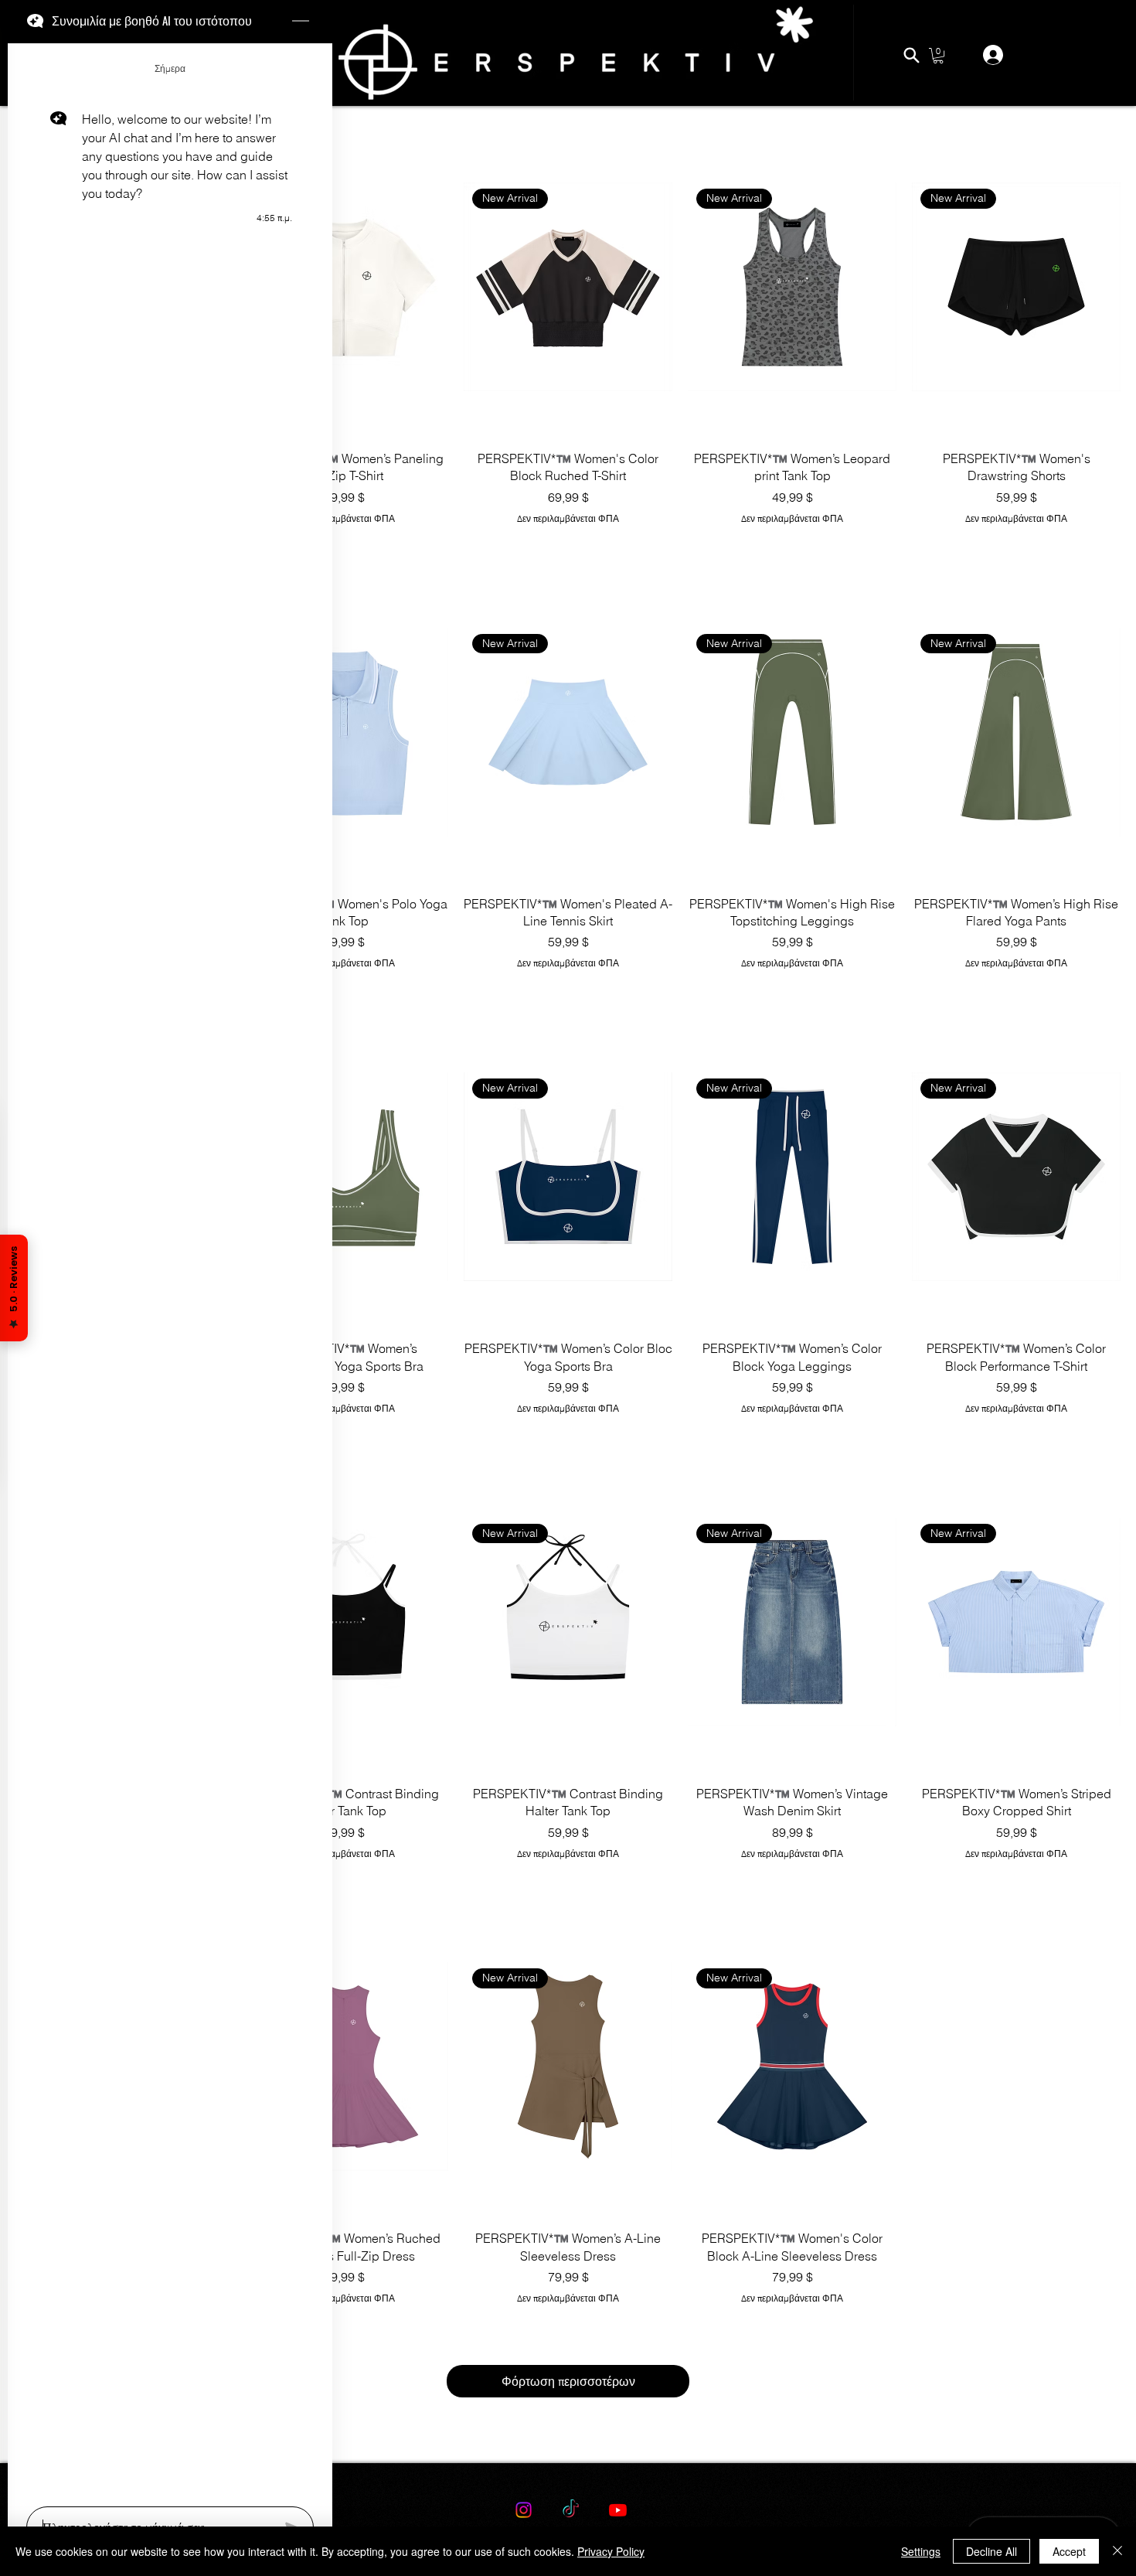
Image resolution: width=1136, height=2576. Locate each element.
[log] (170, 1270)
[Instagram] (524, 2510)
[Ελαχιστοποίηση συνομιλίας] (301, 22)
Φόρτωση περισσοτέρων (568, 2381)
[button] (938, 56)
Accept (1069, 2551)
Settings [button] (921, 2551)
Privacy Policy (611, 2551)
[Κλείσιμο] (1117, 2551)
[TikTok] (571, 2510)
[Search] (911, 55)
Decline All (991, 2551)
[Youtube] (618, 2510)
